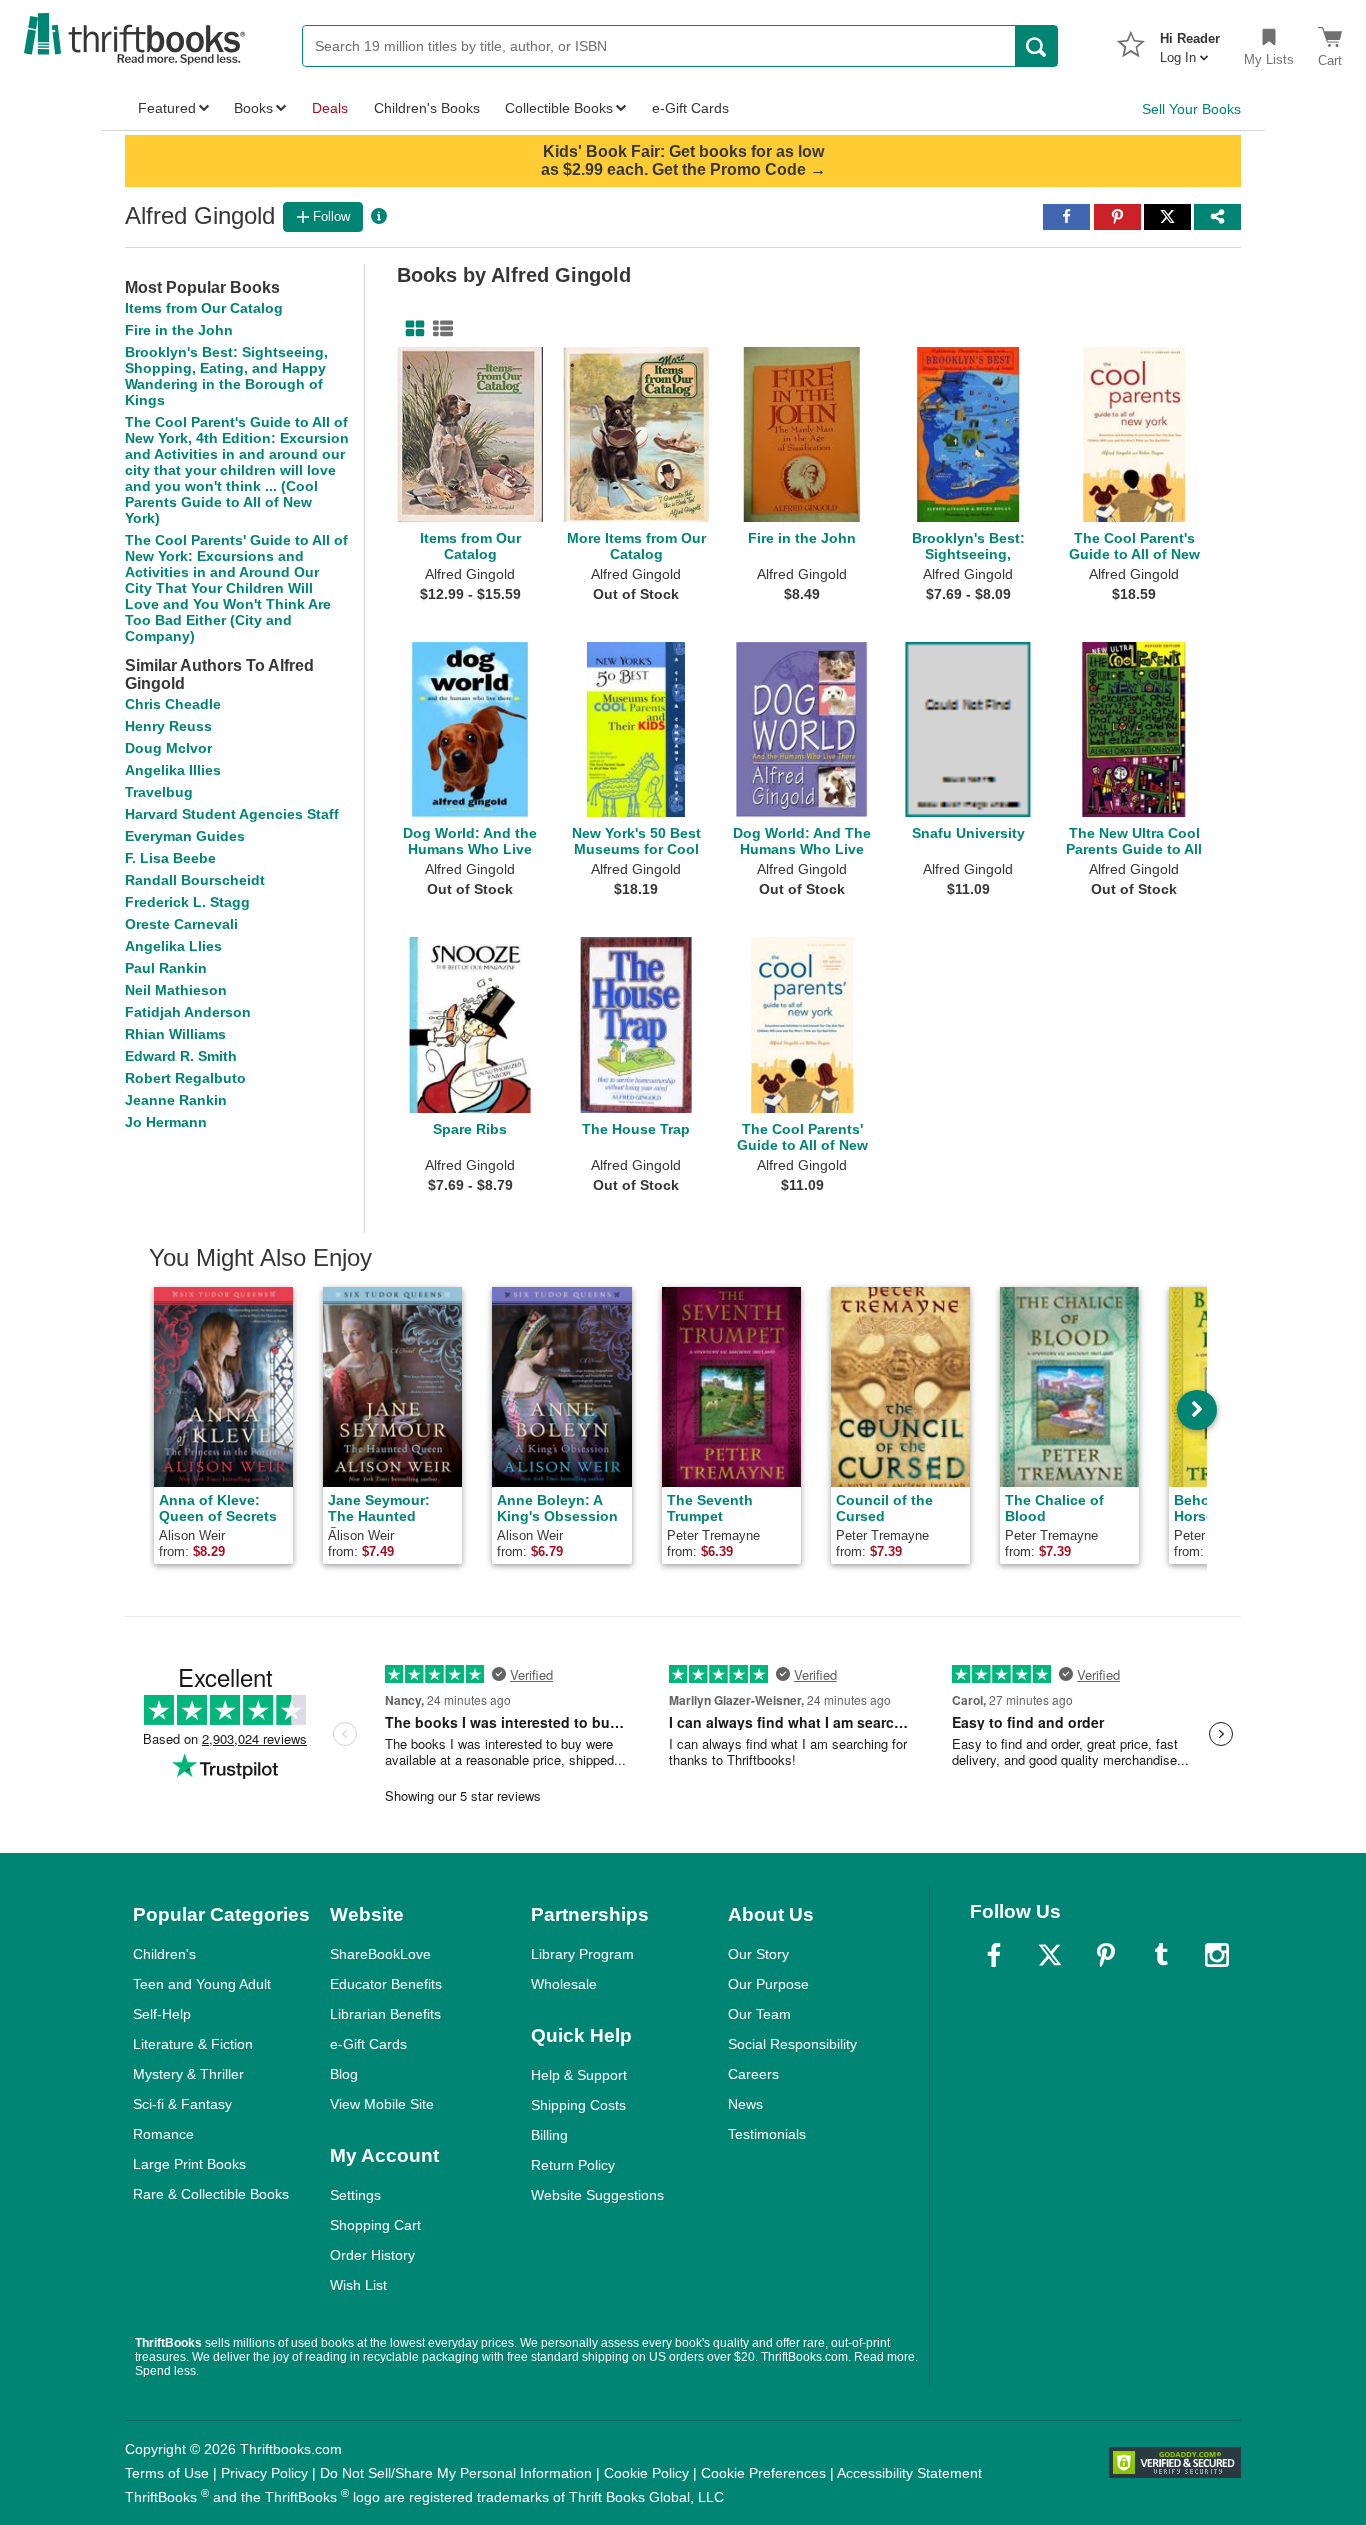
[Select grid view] (411, 329)
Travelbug (159, 792)
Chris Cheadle (173, 704)
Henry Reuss (168, 726)
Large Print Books (189, 2164)
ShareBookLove (380, 1954)
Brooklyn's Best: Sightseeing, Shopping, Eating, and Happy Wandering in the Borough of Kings (226, 376)
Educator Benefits (386, 1984)
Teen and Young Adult (202, 1984)
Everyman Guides (185, 836)
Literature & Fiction (193, 2044)
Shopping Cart (375, 2225)
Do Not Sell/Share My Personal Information (456, 2473)
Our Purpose (768, 1984)
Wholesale (564, 1984)
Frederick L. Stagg (187, 902)
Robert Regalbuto (185, 1078)
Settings (355, 2195)
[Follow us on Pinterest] (1106, 1955)
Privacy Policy (264, 2473)
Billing (549, 2135)
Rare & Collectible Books (211, 2194)
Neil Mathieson (176, 990)
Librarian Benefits (385, 2014)
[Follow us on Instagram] (1217, 1955)
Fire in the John (179, 330)
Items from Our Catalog (204, 308)
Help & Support (579, 2075)
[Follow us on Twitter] (1050, 1955)
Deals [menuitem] (330, 108)
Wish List (358, 2285)
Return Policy (573, 2165)
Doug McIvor (168, 748)
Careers (753, 2074)
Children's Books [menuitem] (427, 108)
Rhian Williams (175, 1034)
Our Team (759, 2014)
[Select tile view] (439, 329)
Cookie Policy (646, 2473)
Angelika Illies (173, 770)
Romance (163, 2134)
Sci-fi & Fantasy (182, 2104)
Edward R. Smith (181, 1056)
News (745, 2104)
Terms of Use (167, 2473)
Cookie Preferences (763, 2473)
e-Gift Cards (368, 2044)
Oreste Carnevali (181, 924)
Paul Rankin (166, 968)
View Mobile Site (382, 2104)
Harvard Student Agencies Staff (232, 814)
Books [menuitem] (253, 108)
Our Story (758, 1954)
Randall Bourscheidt (195, 880)
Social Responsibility (792, 2044)
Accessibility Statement (909, 2473)
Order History (372, 2255)
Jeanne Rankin (176, 1100)
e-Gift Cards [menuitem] (690, 108)
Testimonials (767, 2134)
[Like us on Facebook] (994, 1955)
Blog (344, 2074)
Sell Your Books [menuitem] (1191, 109)
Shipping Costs (578, 2105)
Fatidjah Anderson (188, 1012)
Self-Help (162, 2014)
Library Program (582, 1954)
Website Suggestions (597, 2195)
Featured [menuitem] (167, 108)
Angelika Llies (173, 946)
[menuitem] (1190, 42)
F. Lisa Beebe (170, 858)
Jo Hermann (166, 1122)
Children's (164, 1954)
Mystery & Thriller (188, 2074)
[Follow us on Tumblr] (1161, 1955)
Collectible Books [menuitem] (559, 108)
